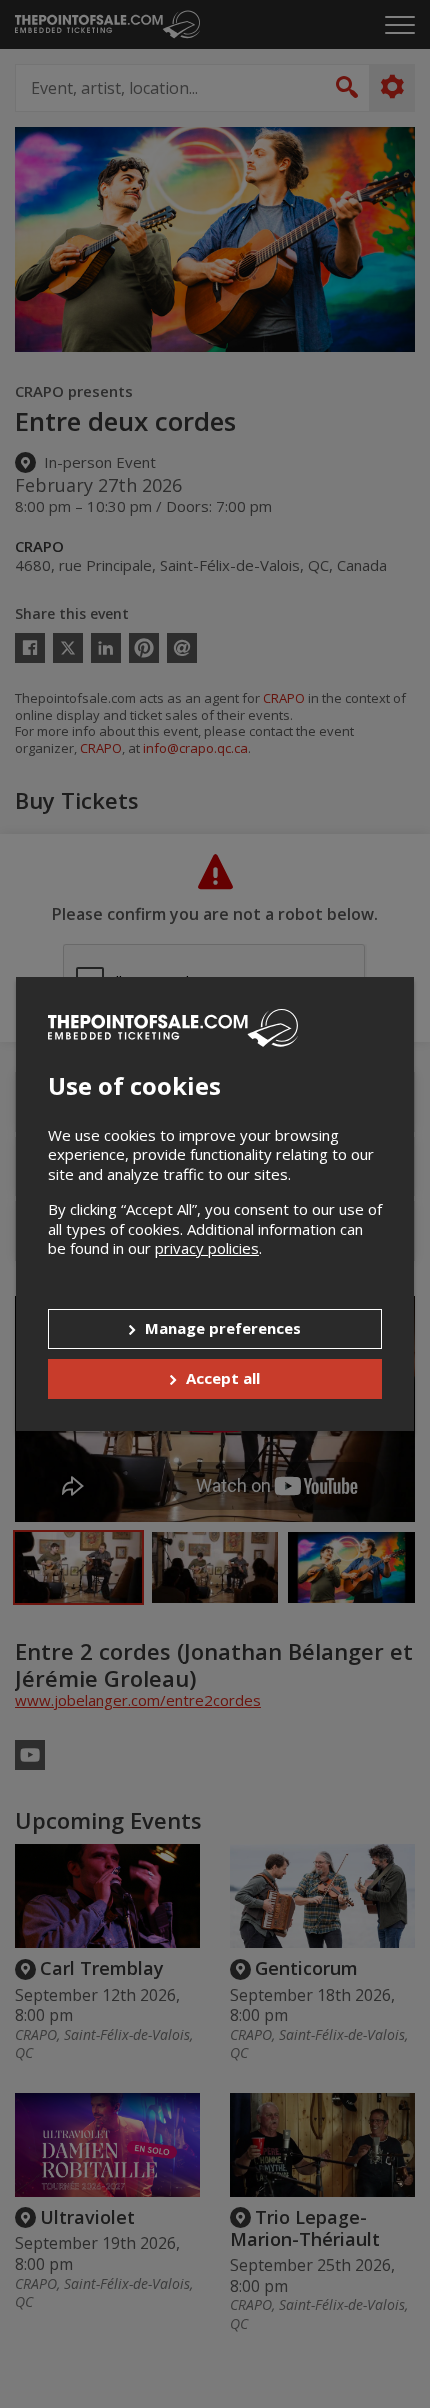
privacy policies (207, 1248)
